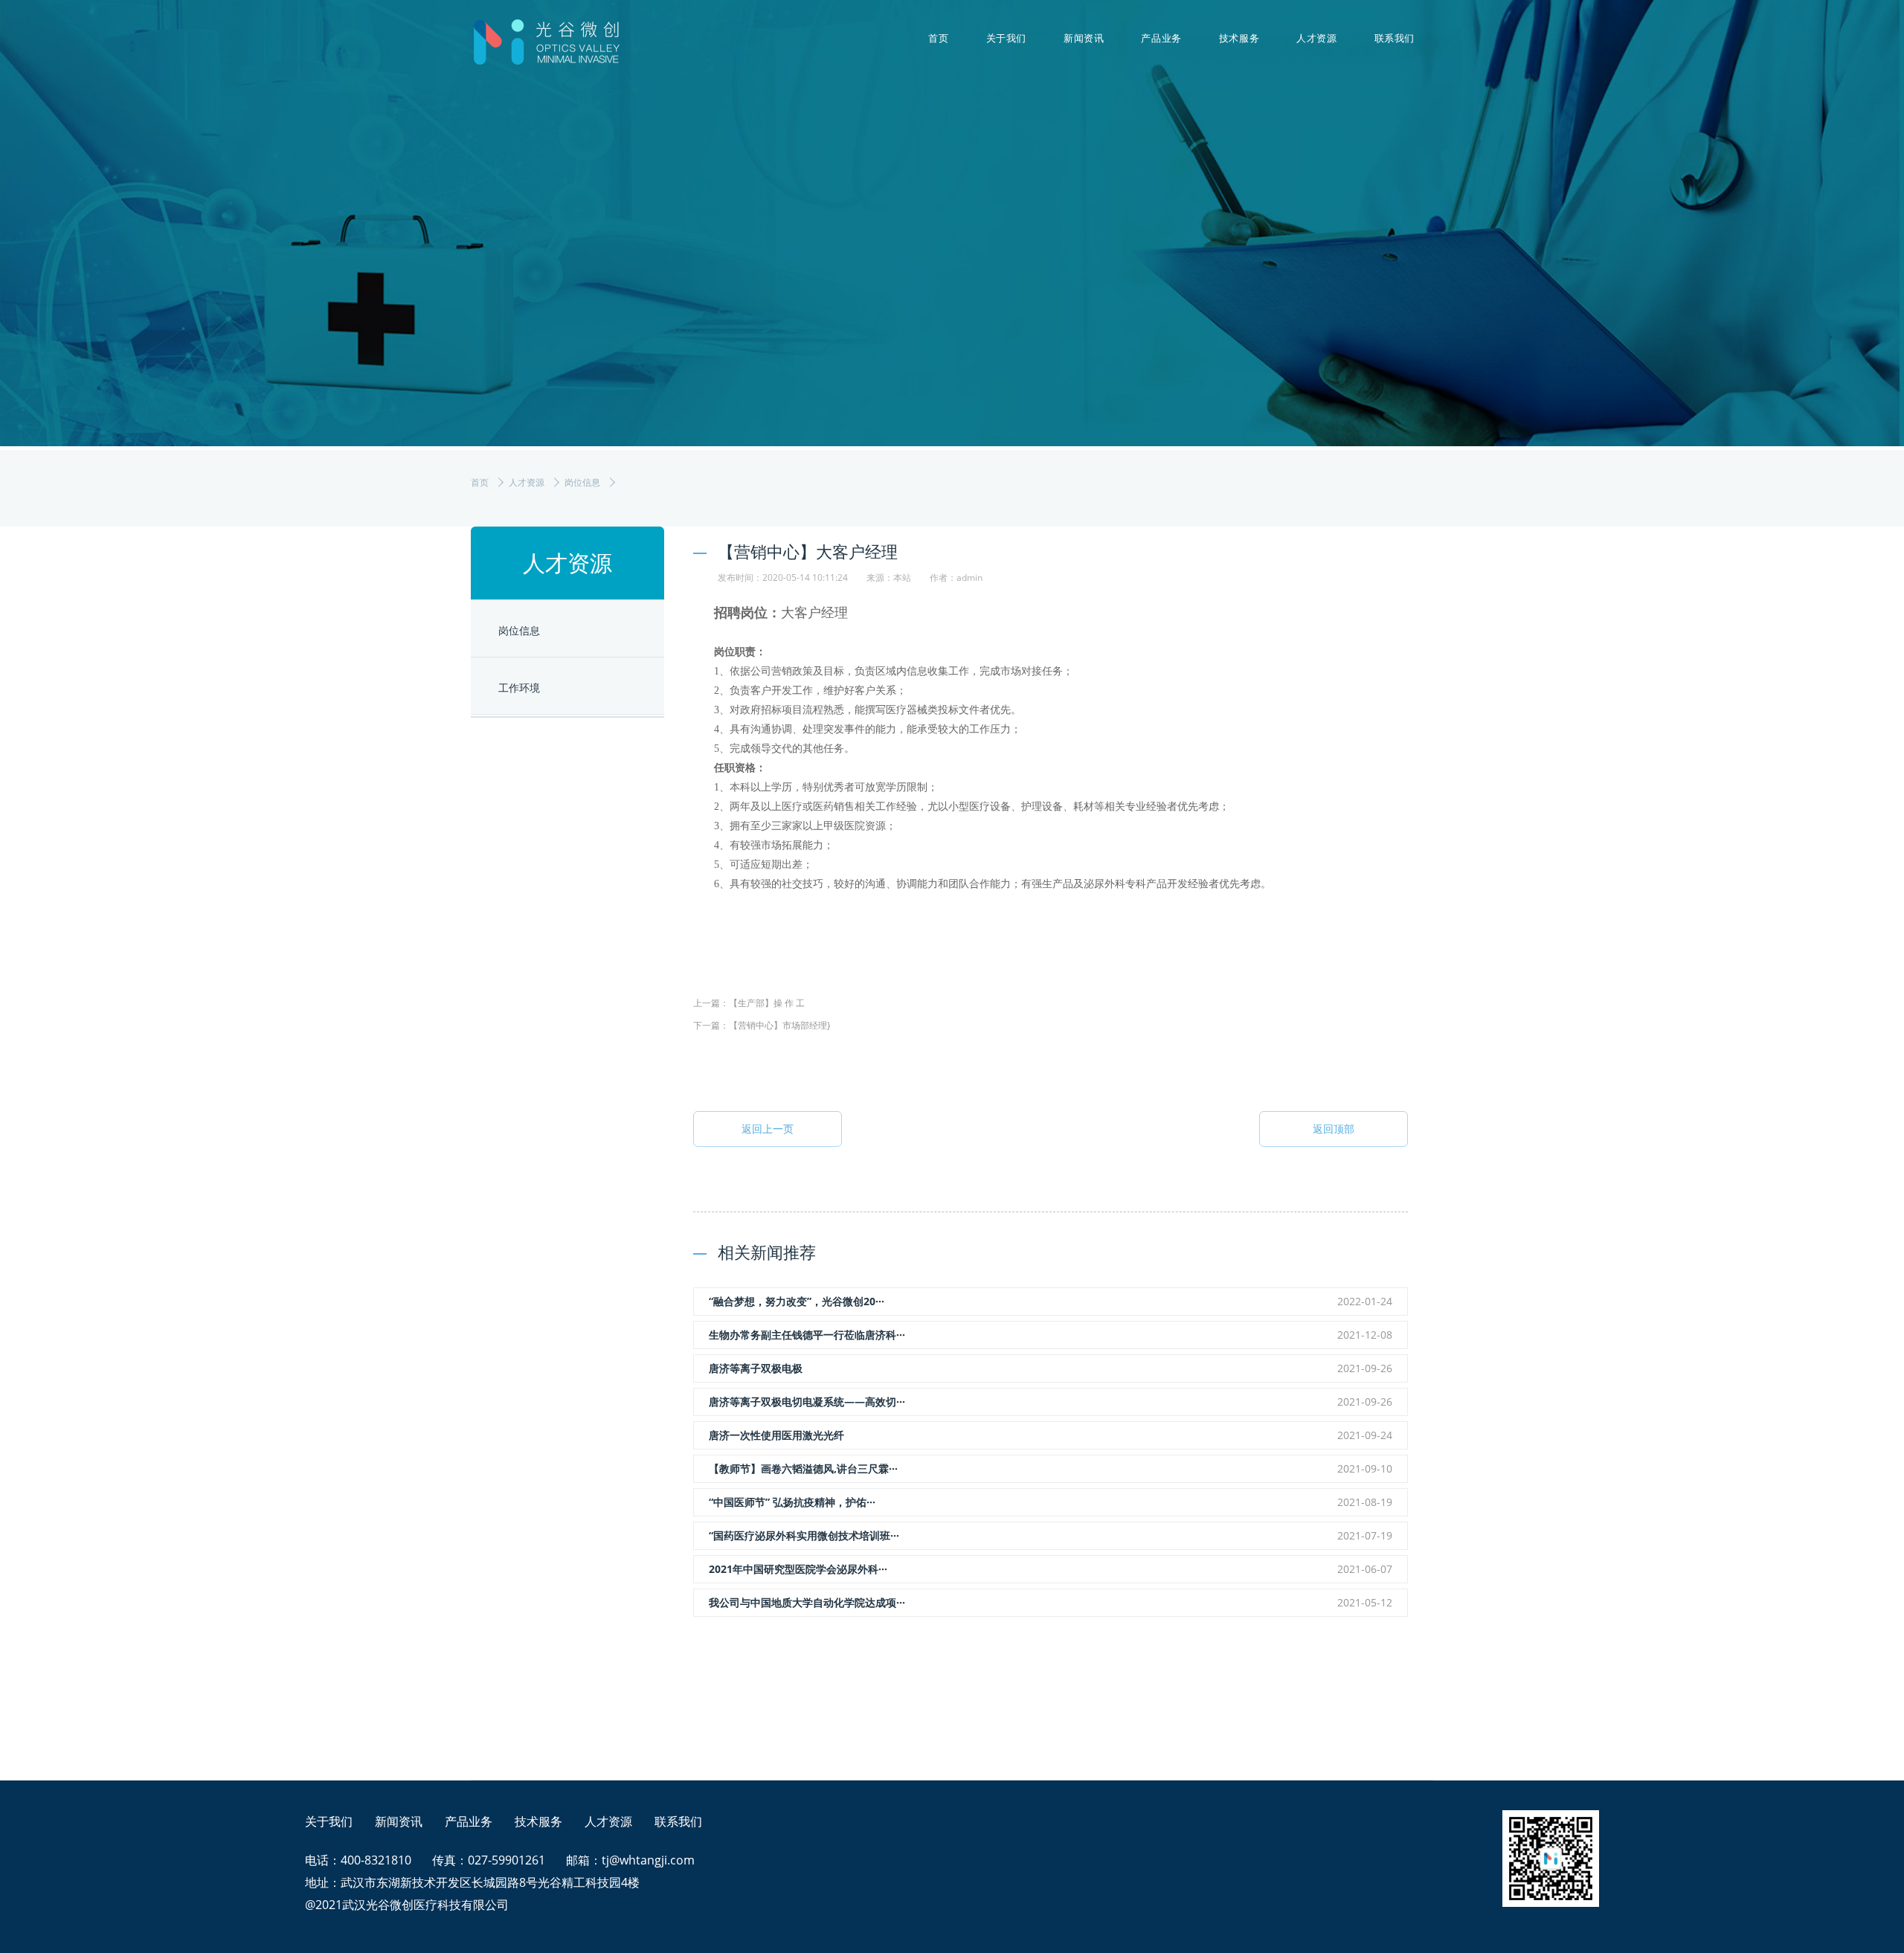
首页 (938, 38)
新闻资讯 (1084, 38)
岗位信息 (582, 482)
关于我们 (1006, 38)
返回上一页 (768, 1129)
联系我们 (1395, 38)
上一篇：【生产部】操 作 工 (749, 1003)
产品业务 (1161, 38)
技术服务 (1239, 38)
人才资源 (1316, 38)
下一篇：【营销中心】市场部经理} (762, 1025)
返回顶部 (1334, 1129)
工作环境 (519, 688)
